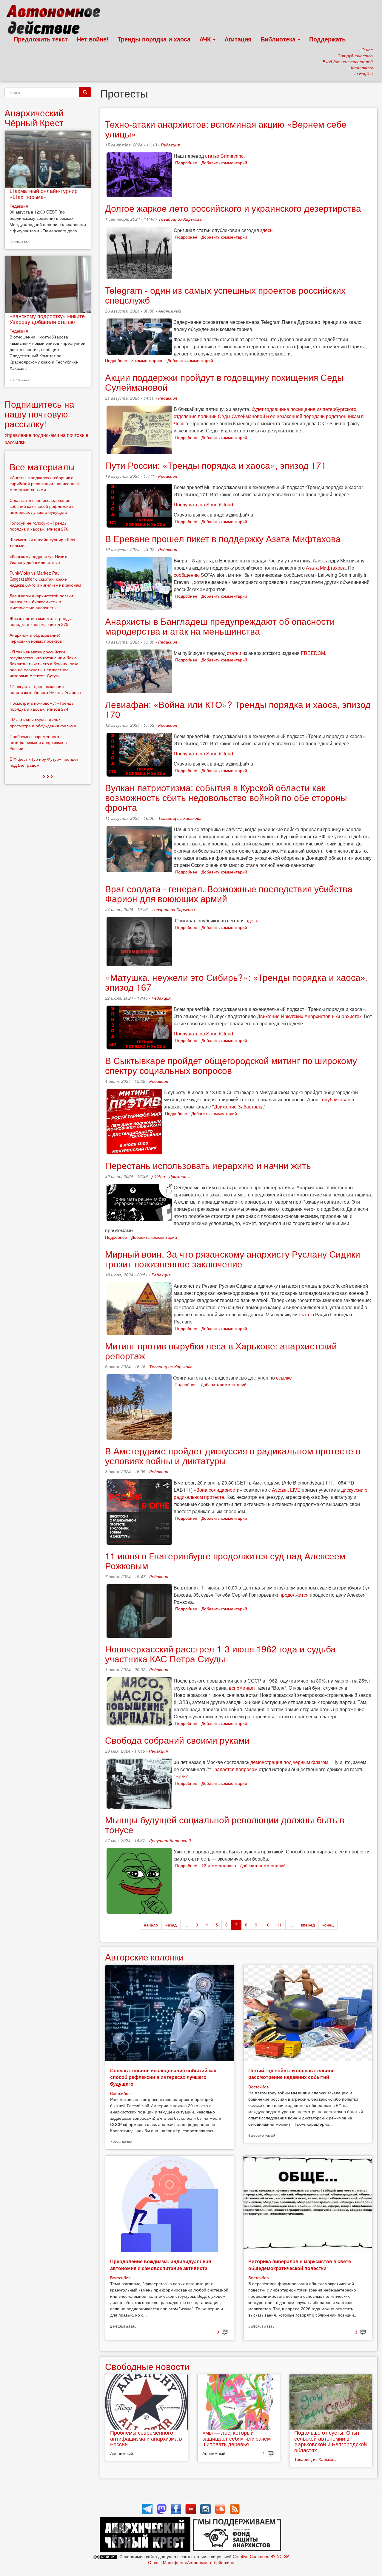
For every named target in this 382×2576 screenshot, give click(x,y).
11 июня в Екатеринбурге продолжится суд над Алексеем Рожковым (225, 1561)
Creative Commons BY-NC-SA (261, 2556)
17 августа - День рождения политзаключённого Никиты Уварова (45, 689)
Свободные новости (147, 2366)
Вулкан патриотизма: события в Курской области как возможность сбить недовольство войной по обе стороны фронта (226, 797)
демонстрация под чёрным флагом (289, 1762)
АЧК (206, 39)
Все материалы (42, 467)
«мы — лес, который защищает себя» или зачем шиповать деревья (237, 2438)
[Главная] (56, 21)
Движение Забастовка (239, 1107)
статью (306, 1314)
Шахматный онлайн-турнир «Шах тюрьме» (44, 194)
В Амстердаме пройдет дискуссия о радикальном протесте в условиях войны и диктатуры (233, 1456)
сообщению (187, 575)
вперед (308, 1925)
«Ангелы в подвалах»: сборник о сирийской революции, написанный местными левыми (45, 483)
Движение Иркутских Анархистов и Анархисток (309, 1016)
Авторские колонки (144, 1957)
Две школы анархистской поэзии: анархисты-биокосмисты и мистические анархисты (42, 602)
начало (151, 1925)
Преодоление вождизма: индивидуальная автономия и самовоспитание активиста (161, 2265)
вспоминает (242, 1688)
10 (267, 1925)
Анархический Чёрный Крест (34, 117)
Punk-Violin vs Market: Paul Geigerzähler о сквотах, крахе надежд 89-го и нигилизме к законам (45, 579)
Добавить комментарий (224, 163)
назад (171, 1925)
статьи (234, 653)
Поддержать (327, 39)
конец (328, 1925)
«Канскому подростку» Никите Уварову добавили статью (47, 319)
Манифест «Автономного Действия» (199, 2562)
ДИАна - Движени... (171, 1176)
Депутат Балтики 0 (170, 1840)
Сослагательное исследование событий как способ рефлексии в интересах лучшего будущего (163, 2077)
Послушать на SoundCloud (203, 504)
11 (279, 1925)
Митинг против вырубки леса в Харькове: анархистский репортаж (221, 1351)
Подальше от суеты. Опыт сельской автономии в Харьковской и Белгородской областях (331, 2441)
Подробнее (186, 163)
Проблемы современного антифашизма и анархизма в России (146, 2438)
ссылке (284, 1378)
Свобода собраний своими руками (177, 1740)
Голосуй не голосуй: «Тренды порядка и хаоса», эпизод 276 (39, 526)
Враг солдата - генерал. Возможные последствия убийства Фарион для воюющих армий (229, 893)
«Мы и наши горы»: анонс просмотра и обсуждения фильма (43, 723)
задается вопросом (236, 1769)
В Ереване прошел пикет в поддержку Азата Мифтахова (223, 538)
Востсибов (120, 2093)
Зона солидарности (218, 1490)
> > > (48, 776)
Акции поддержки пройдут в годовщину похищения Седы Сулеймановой (224, 382)
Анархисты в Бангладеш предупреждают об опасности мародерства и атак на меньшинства (220, 626)
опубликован (336, 1099)
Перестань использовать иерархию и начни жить (208, 1165)
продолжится (294, 1595)
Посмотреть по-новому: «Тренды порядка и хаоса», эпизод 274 (42, 706)
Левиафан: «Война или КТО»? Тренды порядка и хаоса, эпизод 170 (238, 709)
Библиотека (279, 39)
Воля (181, 1776)
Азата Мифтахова (326, 568)
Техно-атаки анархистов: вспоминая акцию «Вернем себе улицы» (226, 129)
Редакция (170, 145)
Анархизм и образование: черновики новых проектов (36, 638)
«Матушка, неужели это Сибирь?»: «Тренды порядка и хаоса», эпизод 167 (237, 982)
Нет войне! (93, 39)
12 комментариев (219, 1865)
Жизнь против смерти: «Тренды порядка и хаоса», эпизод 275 (41, 621)
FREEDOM (313, 653)
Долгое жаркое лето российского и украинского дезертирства (233, 208)
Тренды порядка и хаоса (154, 39)
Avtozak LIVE (286, 1490)
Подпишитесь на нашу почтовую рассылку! (39, 414)
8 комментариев (147, 360)
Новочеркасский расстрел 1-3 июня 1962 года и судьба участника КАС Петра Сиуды (220, 1654)
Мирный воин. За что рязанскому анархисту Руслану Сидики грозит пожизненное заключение (233, 1259)
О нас (154, 2562)
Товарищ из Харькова (180, 219)
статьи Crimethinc (224, 156)
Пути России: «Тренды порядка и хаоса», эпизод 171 (216, 465)
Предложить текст (41, 39)
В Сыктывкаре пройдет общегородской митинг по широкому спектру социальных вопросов (231, 1065)
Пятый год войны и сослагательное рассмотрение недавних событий (291, 2074)
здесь (266, 230)
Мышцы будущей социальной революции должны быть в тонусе (225, 1824)
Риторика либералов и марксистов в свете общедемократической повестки (300, 2265)
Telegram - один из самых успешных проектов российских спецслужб (225, 295)
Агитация (238, 39)
